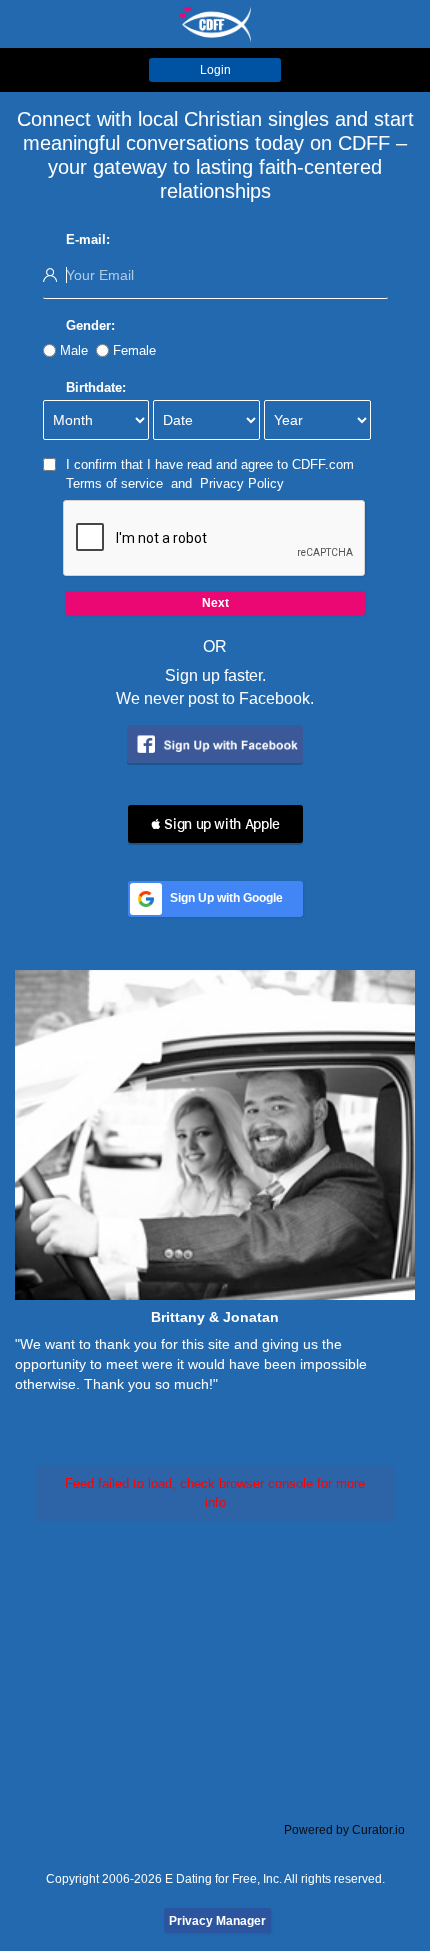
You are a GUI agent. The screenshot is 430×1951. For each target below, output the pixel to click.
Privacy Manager (217, 1921)
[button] (215, 824)
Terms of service (114, 483)
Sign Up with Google (226, 898)
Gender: (90, 325)
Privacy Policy (242, 483)
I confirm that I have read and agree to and (210, 474)
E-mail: (88, 239)
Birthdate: (96, 387)
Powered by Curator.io (344, 1829)
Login (215, 70)
